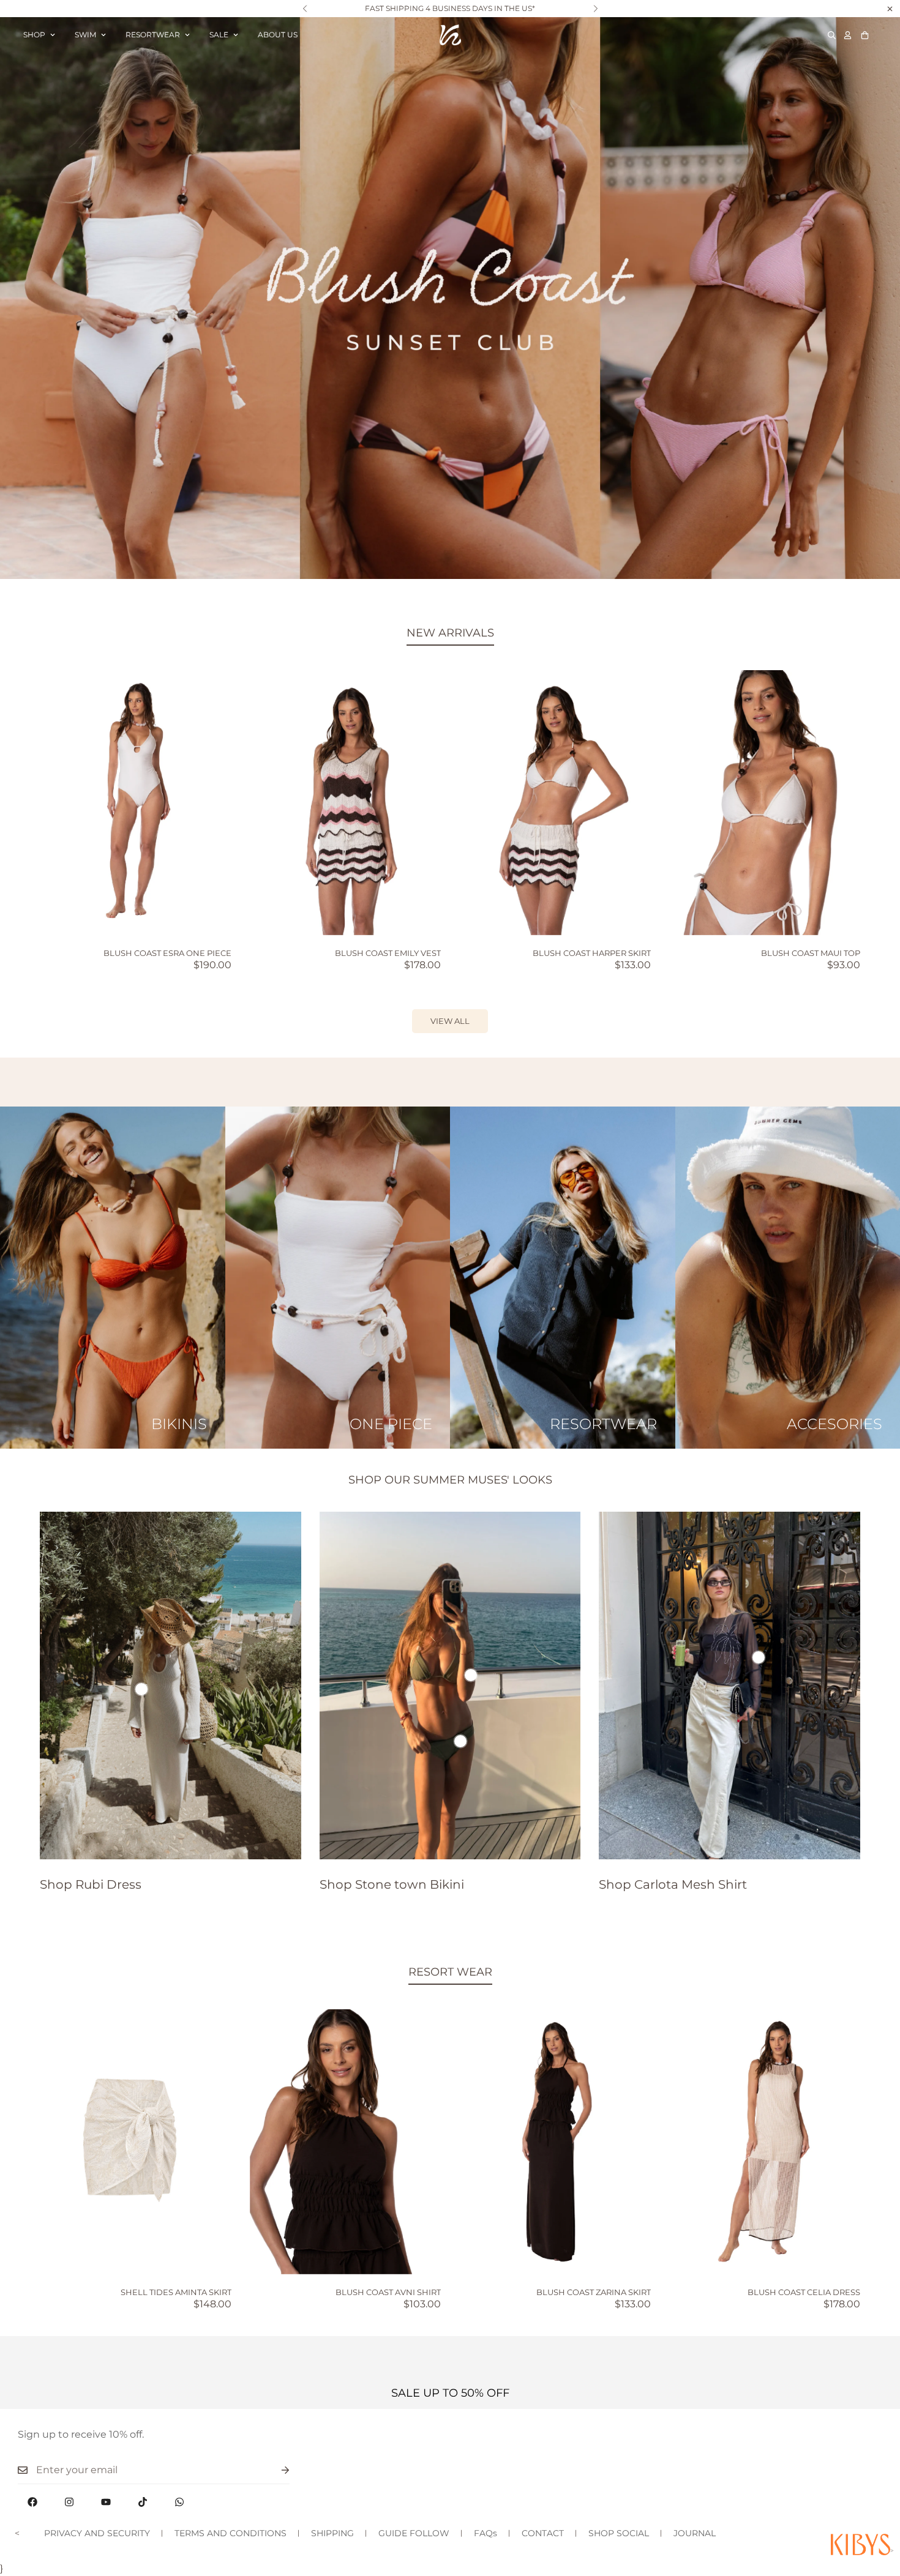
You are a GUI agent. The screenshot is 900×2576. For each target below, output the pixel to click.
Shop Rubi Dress (91, 1884)
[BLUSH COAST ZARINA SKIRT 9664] (555, 2142)
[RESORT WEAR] (563, 1278)
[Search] (832, 35)
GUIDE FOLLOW (414, 2533)
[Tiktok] (143, 2502)
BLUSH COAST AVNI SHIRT (388, 2292)
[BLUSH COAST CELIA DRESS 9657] (765, 2142)
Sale (219, 35)
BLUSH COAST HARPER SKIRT (592, 953)
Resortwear (153, 35)
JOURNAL (695, 2533)
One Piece (390, 1424)
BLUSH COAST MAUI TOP (811, 953)
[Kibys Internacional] (450, 35)
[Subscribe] (276, 2470)
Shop (34, 35)
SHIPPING (332, 2533)
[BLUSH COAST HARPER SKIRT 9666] (555, 803)
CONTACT (543, 2533)
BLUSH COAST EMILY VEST (388, 953)
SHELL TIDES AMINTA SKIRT (176, 2292)
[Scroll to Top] (876, 2509)
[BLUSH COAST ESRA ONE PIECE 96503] (136, 803)
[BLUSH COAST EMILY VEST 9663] (346, 803)
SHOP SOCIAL (619, 2533)
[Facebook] (32, 2502)
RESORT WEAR (450, 1972)
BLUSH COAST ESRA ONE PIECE (167, 953)
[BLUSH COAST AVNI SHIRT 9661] (346, 2142)
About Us (278, 35)
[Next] (595, 9)
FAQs (486, 2533)
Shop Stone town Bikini (392, 1884)
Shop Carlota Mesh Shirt (673, 1884)
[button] (865, 35)
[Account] (848, 35)
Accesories (834, 1424)
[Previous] (305, 9)
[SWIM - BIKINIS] (113, 1278)
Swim (85, 35)
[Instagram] (69, 2502)
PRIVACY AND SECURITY (97, 2533)
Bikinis (179, 1424)
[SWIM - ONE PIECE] (338, 1278)
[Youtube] (106, 2502)
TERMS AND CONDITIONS (231, 2533)
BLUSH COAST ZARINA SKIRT (594, 2292)
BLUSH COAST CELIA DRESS (804, 2292)
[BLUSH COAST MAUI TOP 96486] (765, 803)
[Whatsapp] (179, 2502)
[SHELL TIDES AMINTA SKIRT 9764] (136, 2142)
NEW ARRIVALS (450, 633)
